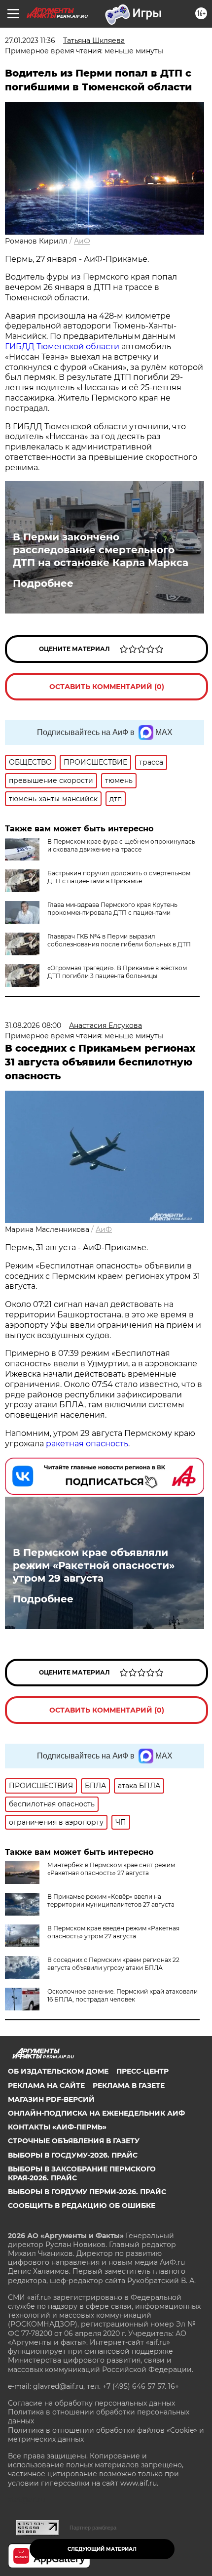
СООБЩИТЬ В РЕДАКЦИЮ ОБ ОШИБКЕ (82, 2206)
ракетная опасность (86, 1444)
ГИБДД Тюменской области (62, 347)
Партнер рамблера (93, 2528)
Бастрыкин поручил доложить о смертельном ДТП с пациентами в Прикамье (119, 877)
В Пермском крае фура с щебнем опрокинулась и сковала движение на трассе (121, 845)
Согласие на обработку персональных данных (91, 2403)
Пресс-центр (142, 2071)
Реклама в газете (129, 2085)
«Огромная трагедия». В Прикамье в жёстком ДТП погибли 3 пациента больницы (117, 972)
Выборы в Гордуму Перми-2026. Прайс (87, 2192)
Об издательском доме (58, 2071)
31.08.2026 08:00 (33, 1025)
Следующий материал (102, 2549)
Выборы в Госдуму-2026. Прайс (73, 2155)
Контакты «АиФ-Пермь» (57, 2127)
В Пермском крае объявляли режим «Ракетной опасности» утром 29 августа (94, 1565)
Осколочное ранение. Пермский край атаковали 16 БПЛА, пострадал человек (123, 1995)
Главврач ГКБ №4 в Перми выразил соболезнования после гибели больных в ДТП (119, 940)
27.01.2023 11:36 (30, 41)
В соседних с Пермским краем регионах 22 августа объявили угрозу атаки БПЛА (113, 1964)
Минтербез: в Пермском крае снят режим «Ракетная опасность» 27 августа (111, 1869)
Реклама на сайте (46, 2085)
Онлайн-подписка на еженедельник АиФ (96, 2113)
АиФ (82, 241)
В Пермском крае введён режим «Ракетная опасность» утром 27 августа (113, 1932)
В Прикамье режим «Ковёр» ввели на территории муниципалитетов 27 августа (111, 1901)
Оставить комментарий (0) (107, 687)
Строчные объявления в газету (74, 2141)
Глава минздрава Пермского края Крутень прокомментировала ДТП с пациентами (112, 909)
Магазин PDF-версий (51, 2099)
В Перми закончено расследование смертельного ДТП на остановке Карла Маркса (101, 550)
